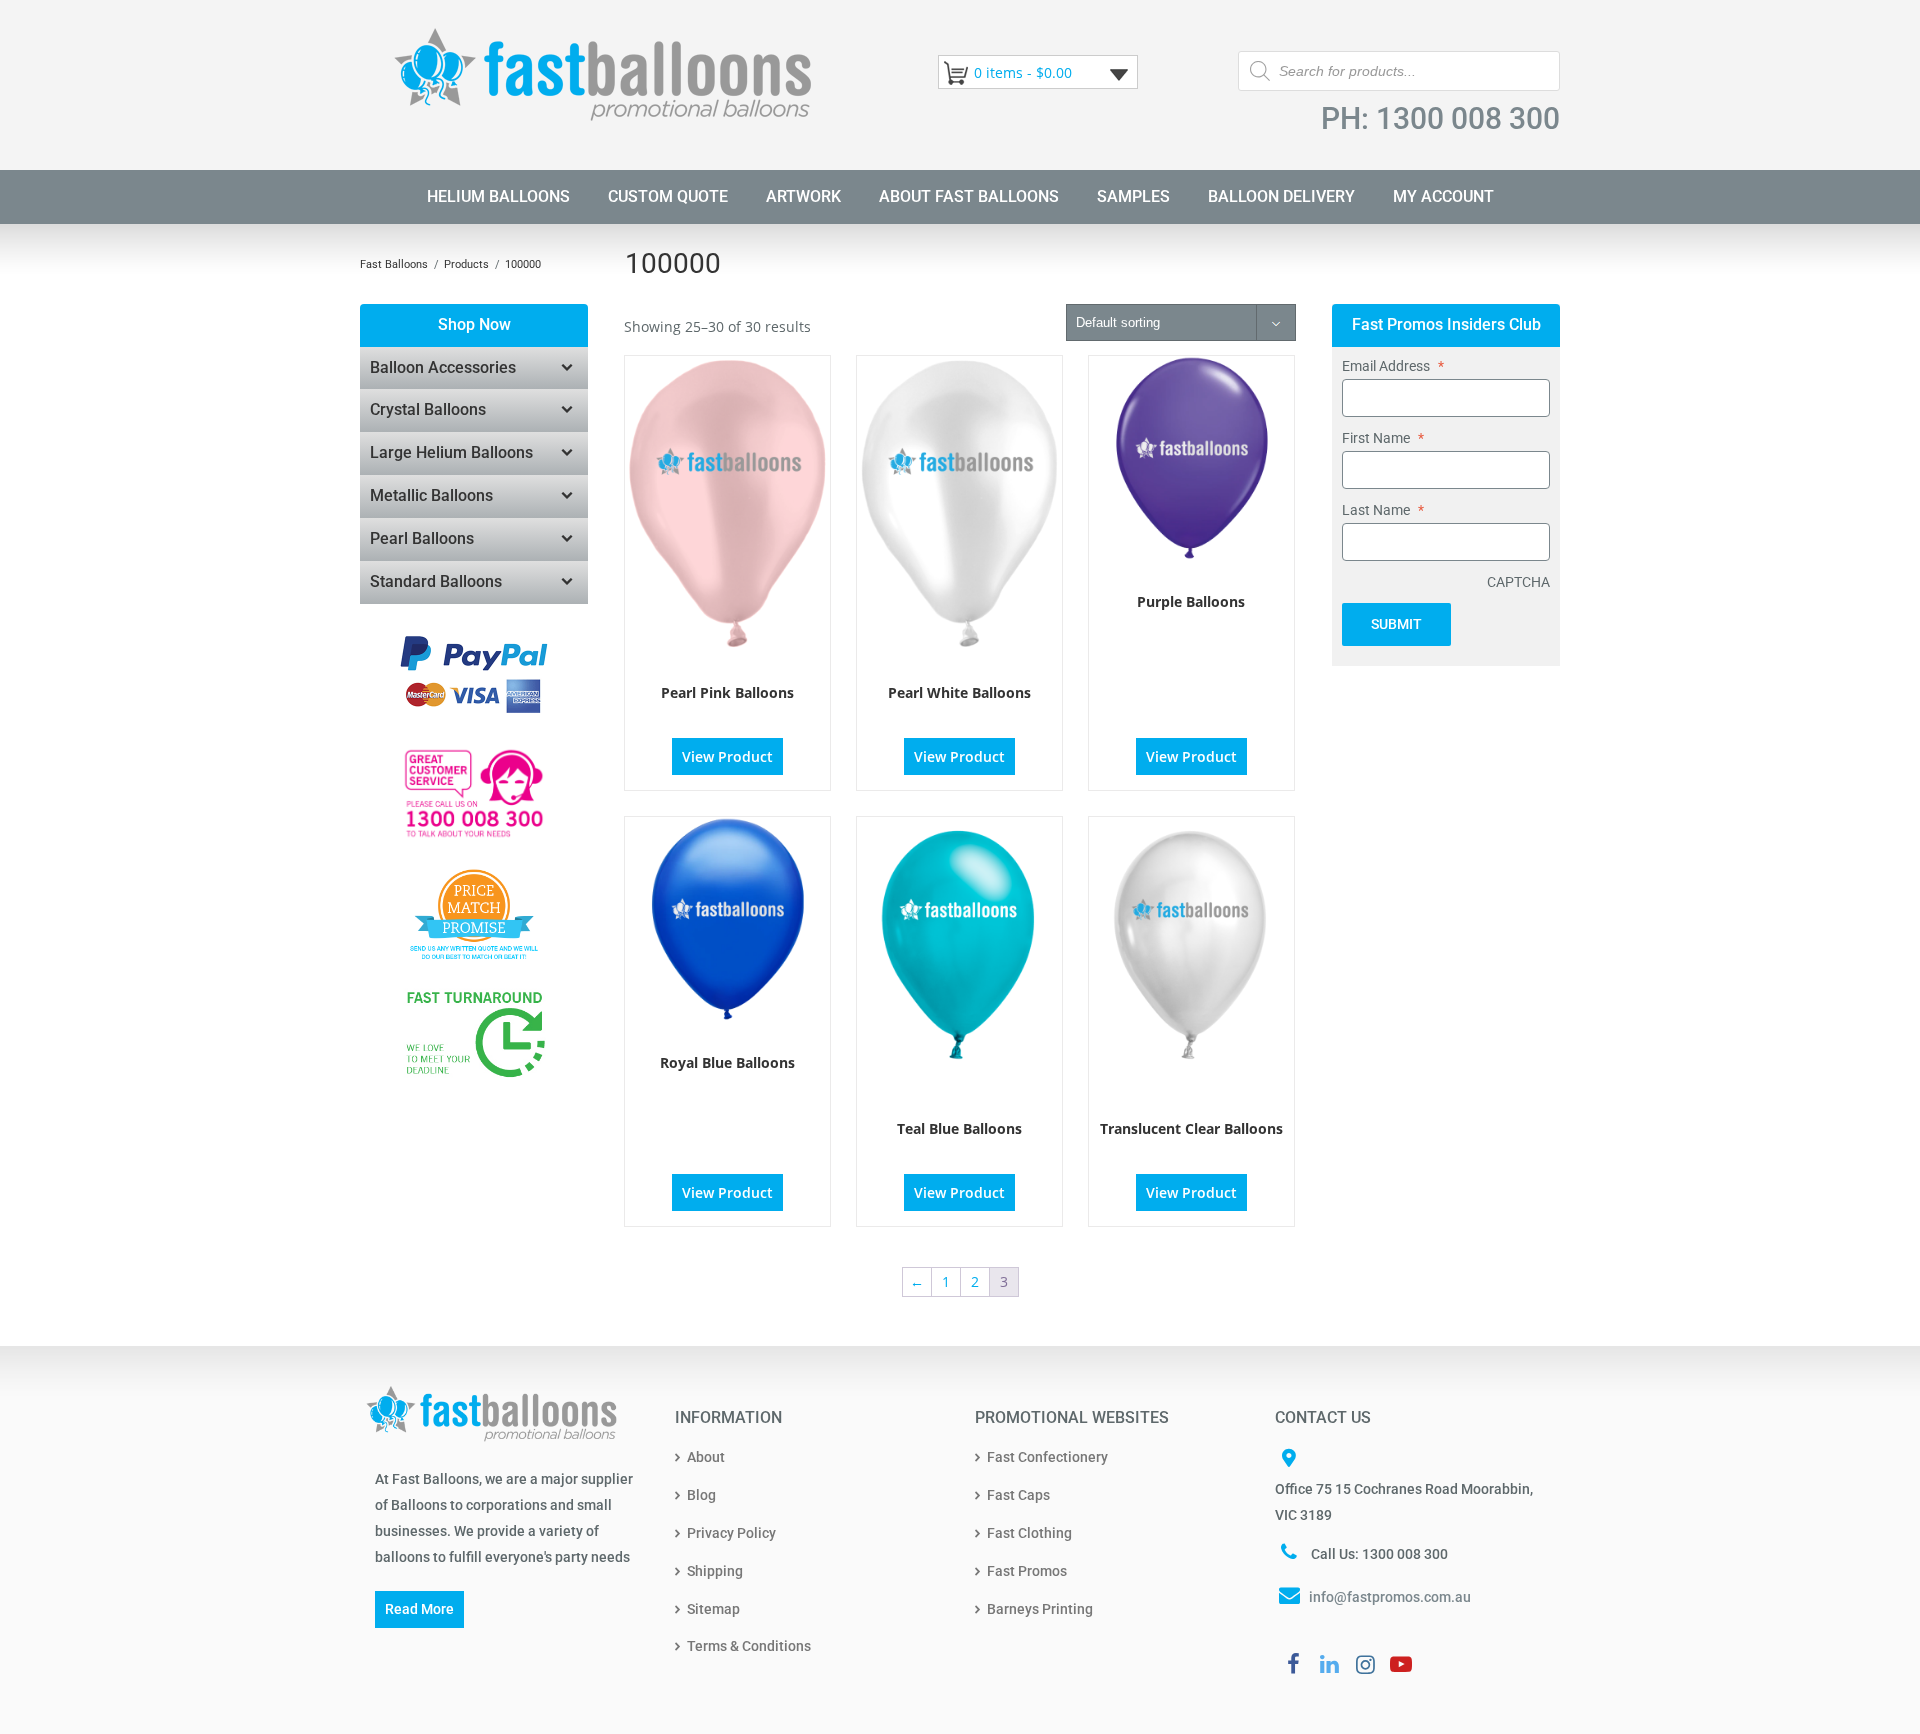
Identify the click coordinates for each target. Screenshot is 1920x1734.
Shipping (715, 1571)
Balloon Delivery (1281, 196)
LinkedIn (1329, 1664)
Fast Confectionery (1047, 1457)
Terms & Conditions (749, 1646)
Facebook (1293, 1664)
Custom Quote (668, 196)
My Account (1443, 196)
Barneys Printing (1040, 1609)
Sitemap (713, 1609)
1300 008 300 (1468, 118)
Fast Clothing (1029, 1533)
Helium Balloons (498, 196)
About (706, 1457)
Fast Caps (1018, 1495)
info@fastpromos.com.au (1390, 1597)
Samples (1133, 196)
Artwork (803, 196)
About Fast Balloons (969, 196)
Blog (701, 1495)
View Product (727, 756)
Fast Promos (1027, 1571)
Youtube (1401, 1664)
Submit (1396, 624)
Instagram (1365, 1664)
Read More (419, 1609)
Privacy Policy (731, 1533)
